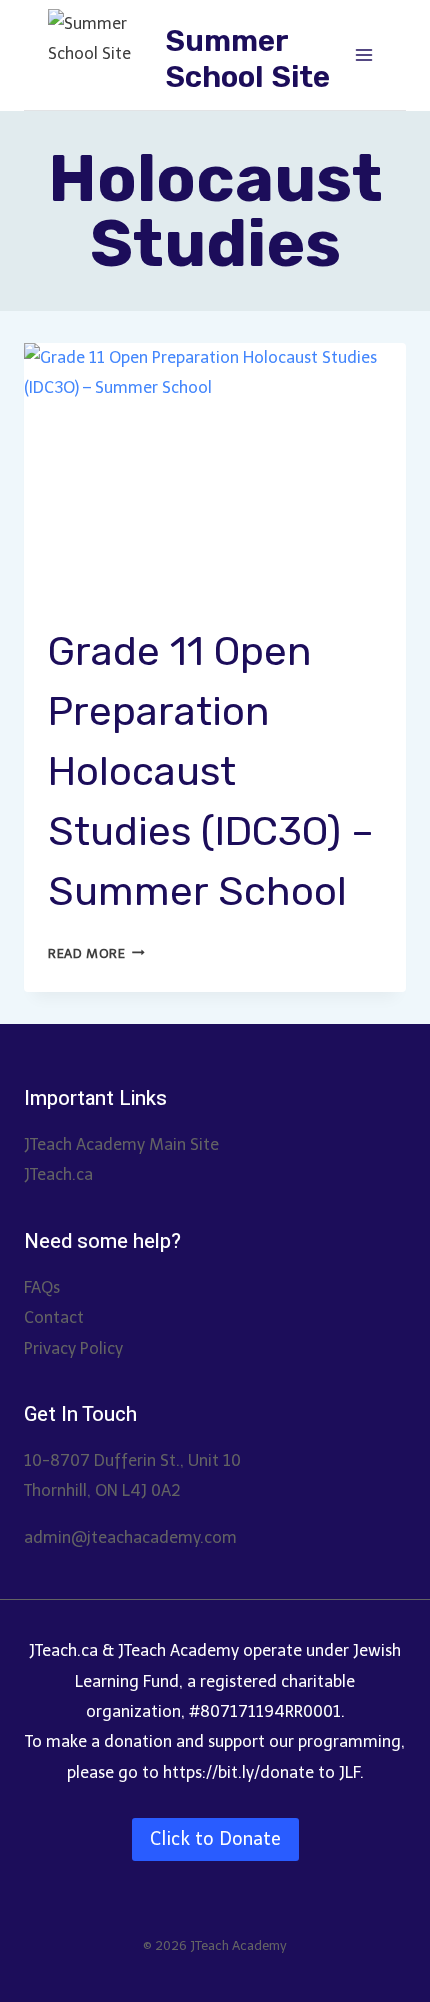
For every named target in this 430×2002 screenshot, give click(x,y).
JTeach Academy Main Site (121, 1144)
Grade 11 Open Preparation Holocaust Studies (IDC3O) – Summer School (211, 771)
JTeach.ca (58, 1174)
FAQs (42, 1287)
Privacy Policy (73, 1348)
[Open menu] (363, 54)
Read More (96, 953)
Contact (54, 1317)
